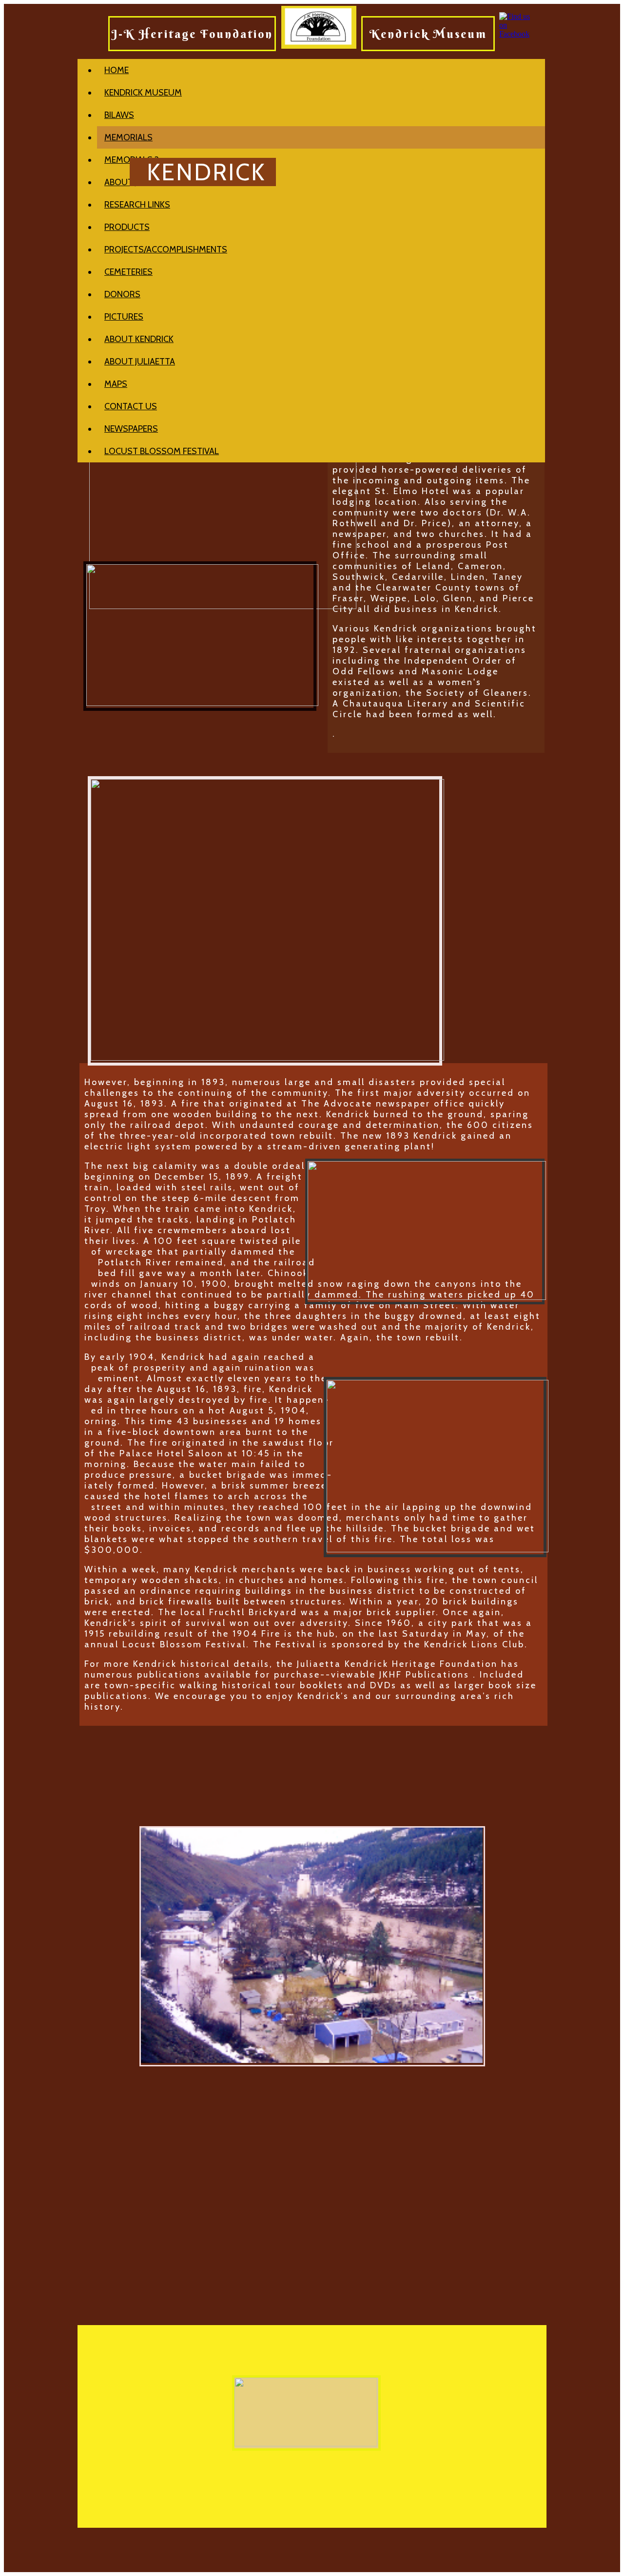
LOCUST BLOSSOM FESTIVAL (162, 451)
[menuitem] (321, 70)
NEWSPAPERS (131, 429)
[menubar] (311, 261)
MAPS (116, 384)
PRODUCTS (127, 227)
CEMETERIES (128, 272)
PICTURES (124, 317)
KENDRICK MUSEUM (143, 93)
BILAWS (119, 115)
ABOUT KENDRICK (139, 339)
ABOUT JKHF (128, 182)
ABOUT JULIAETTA (140, 362)
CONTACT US (131, 406)
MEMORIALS (128, 137)
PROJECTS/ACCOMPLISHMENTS (166, 249)
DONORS (122, 294)
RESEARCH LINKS (137, 205)
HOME (117, 70)
